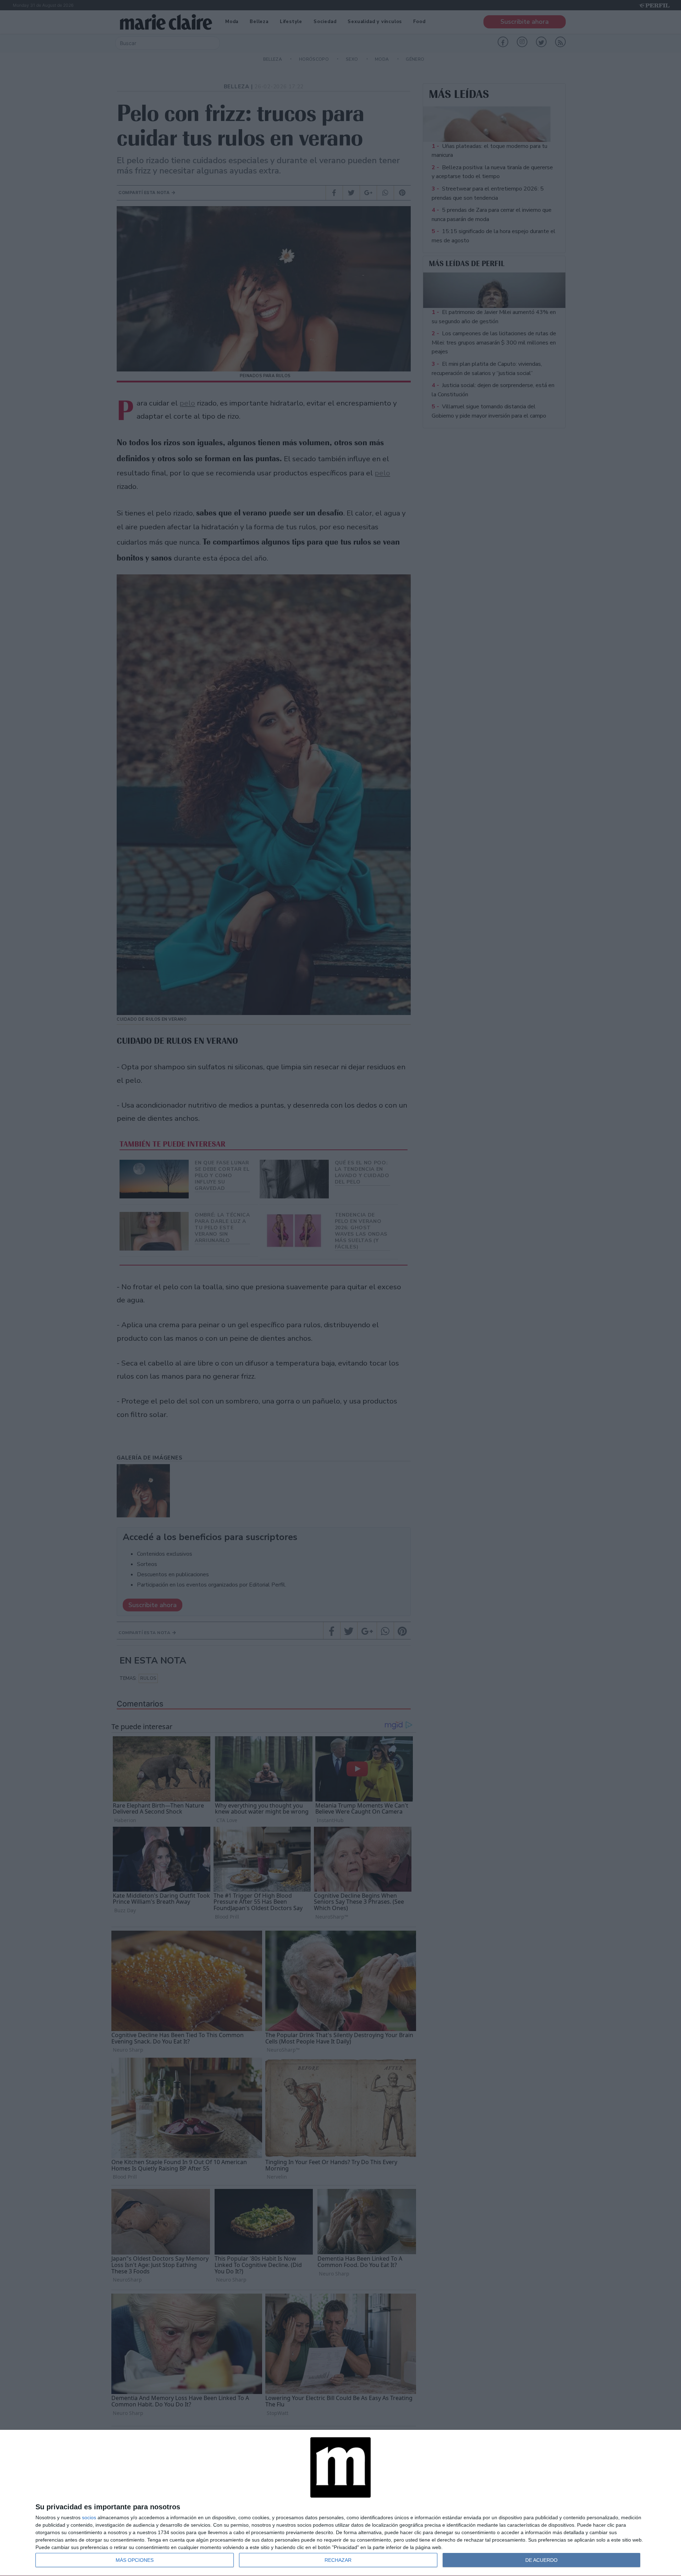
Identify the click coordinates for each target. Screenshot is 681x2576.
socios (89, 2517)
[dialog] (340, 2503)
